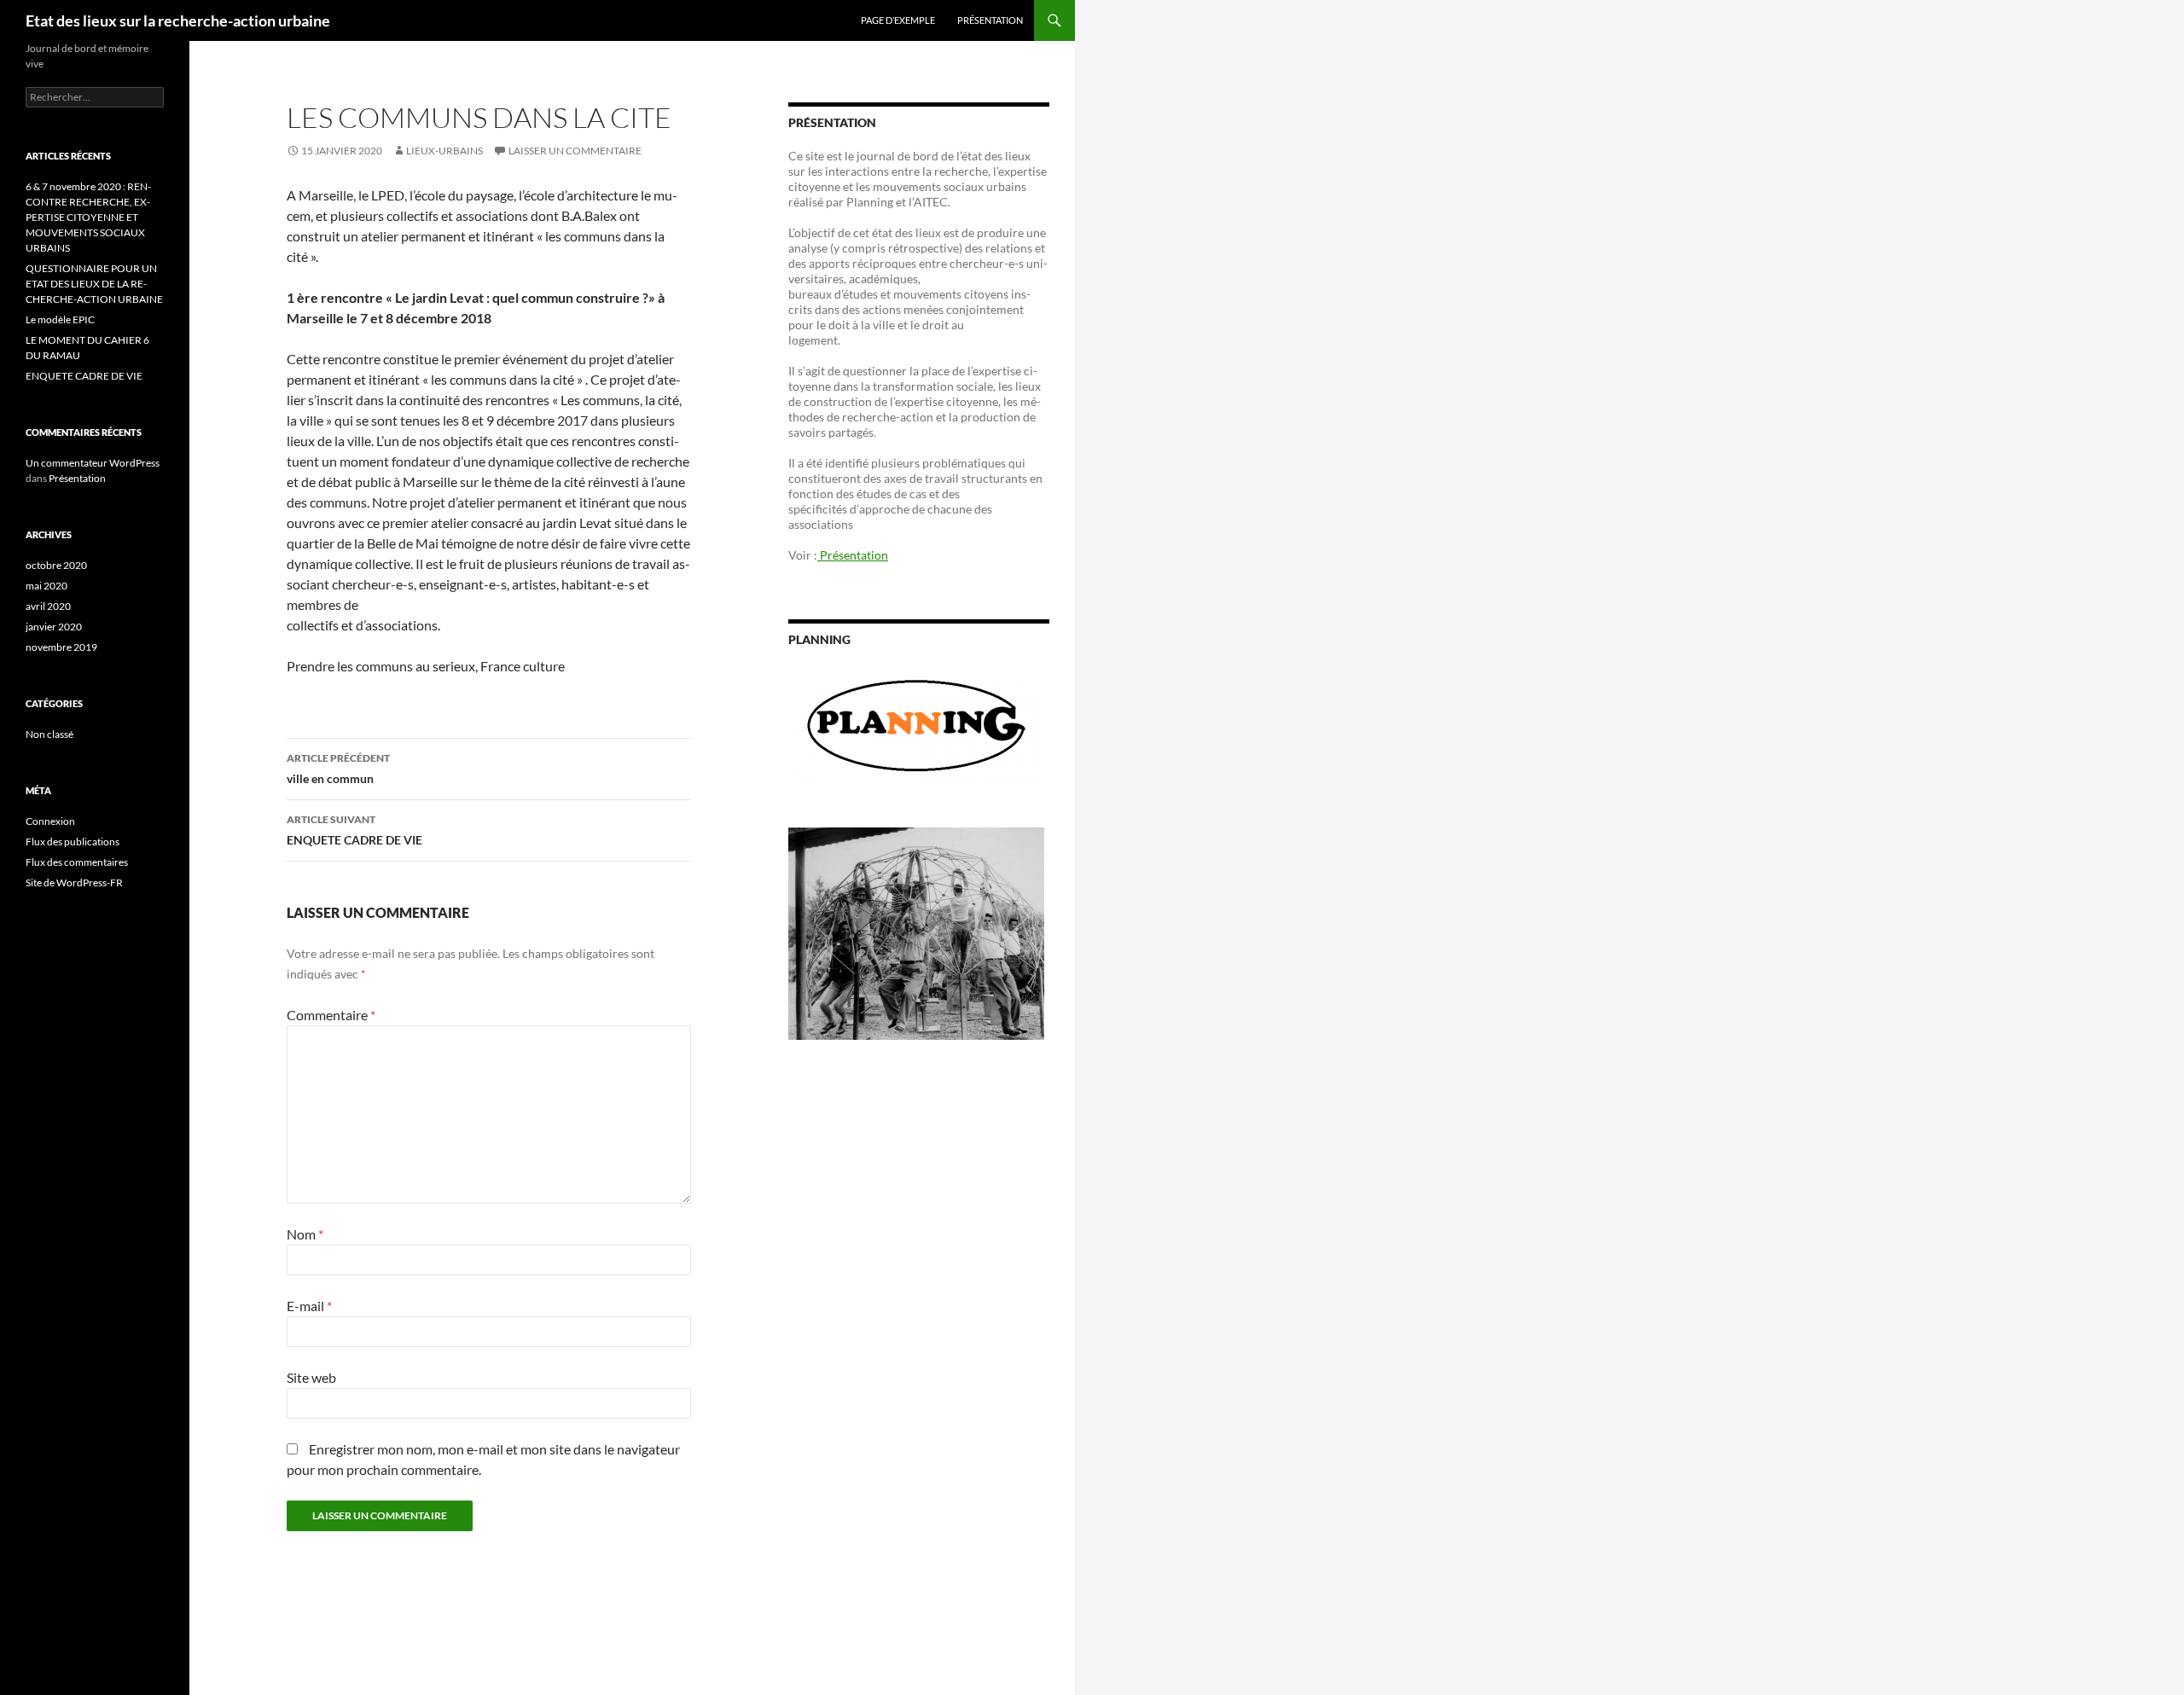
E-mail (309, 1306)
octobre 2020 (56, 565)
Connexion (50, 821)
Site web (311, 1377)
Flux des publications (73, 842)
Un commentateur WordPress (93, 463)
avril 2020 (48, 606)
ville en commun (338, 769)
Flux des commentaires (77, 862)
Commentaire (331, 1015)
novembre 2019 (61, 647)
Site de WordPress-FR (74, 882)
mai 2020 (46, 586)
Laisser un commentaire (575, 151)
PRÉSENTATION (990, 20)
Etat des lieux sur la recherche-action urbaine (178, 20)
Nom (305, 1234)
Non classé (49, 734)
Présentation (853, 555)
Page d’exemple (898, 20)
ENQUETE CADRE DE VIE (354, 830)
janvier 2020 (54, 627)
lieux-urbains (444, 151)
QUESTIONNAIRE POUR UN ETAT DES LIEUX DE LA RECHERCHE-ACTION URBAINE (94, 284)
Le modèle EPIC (60, 319)
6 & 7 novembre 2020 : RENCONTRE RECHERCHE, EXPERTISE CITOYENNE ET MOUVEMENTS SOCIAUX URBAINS (88, 217)
